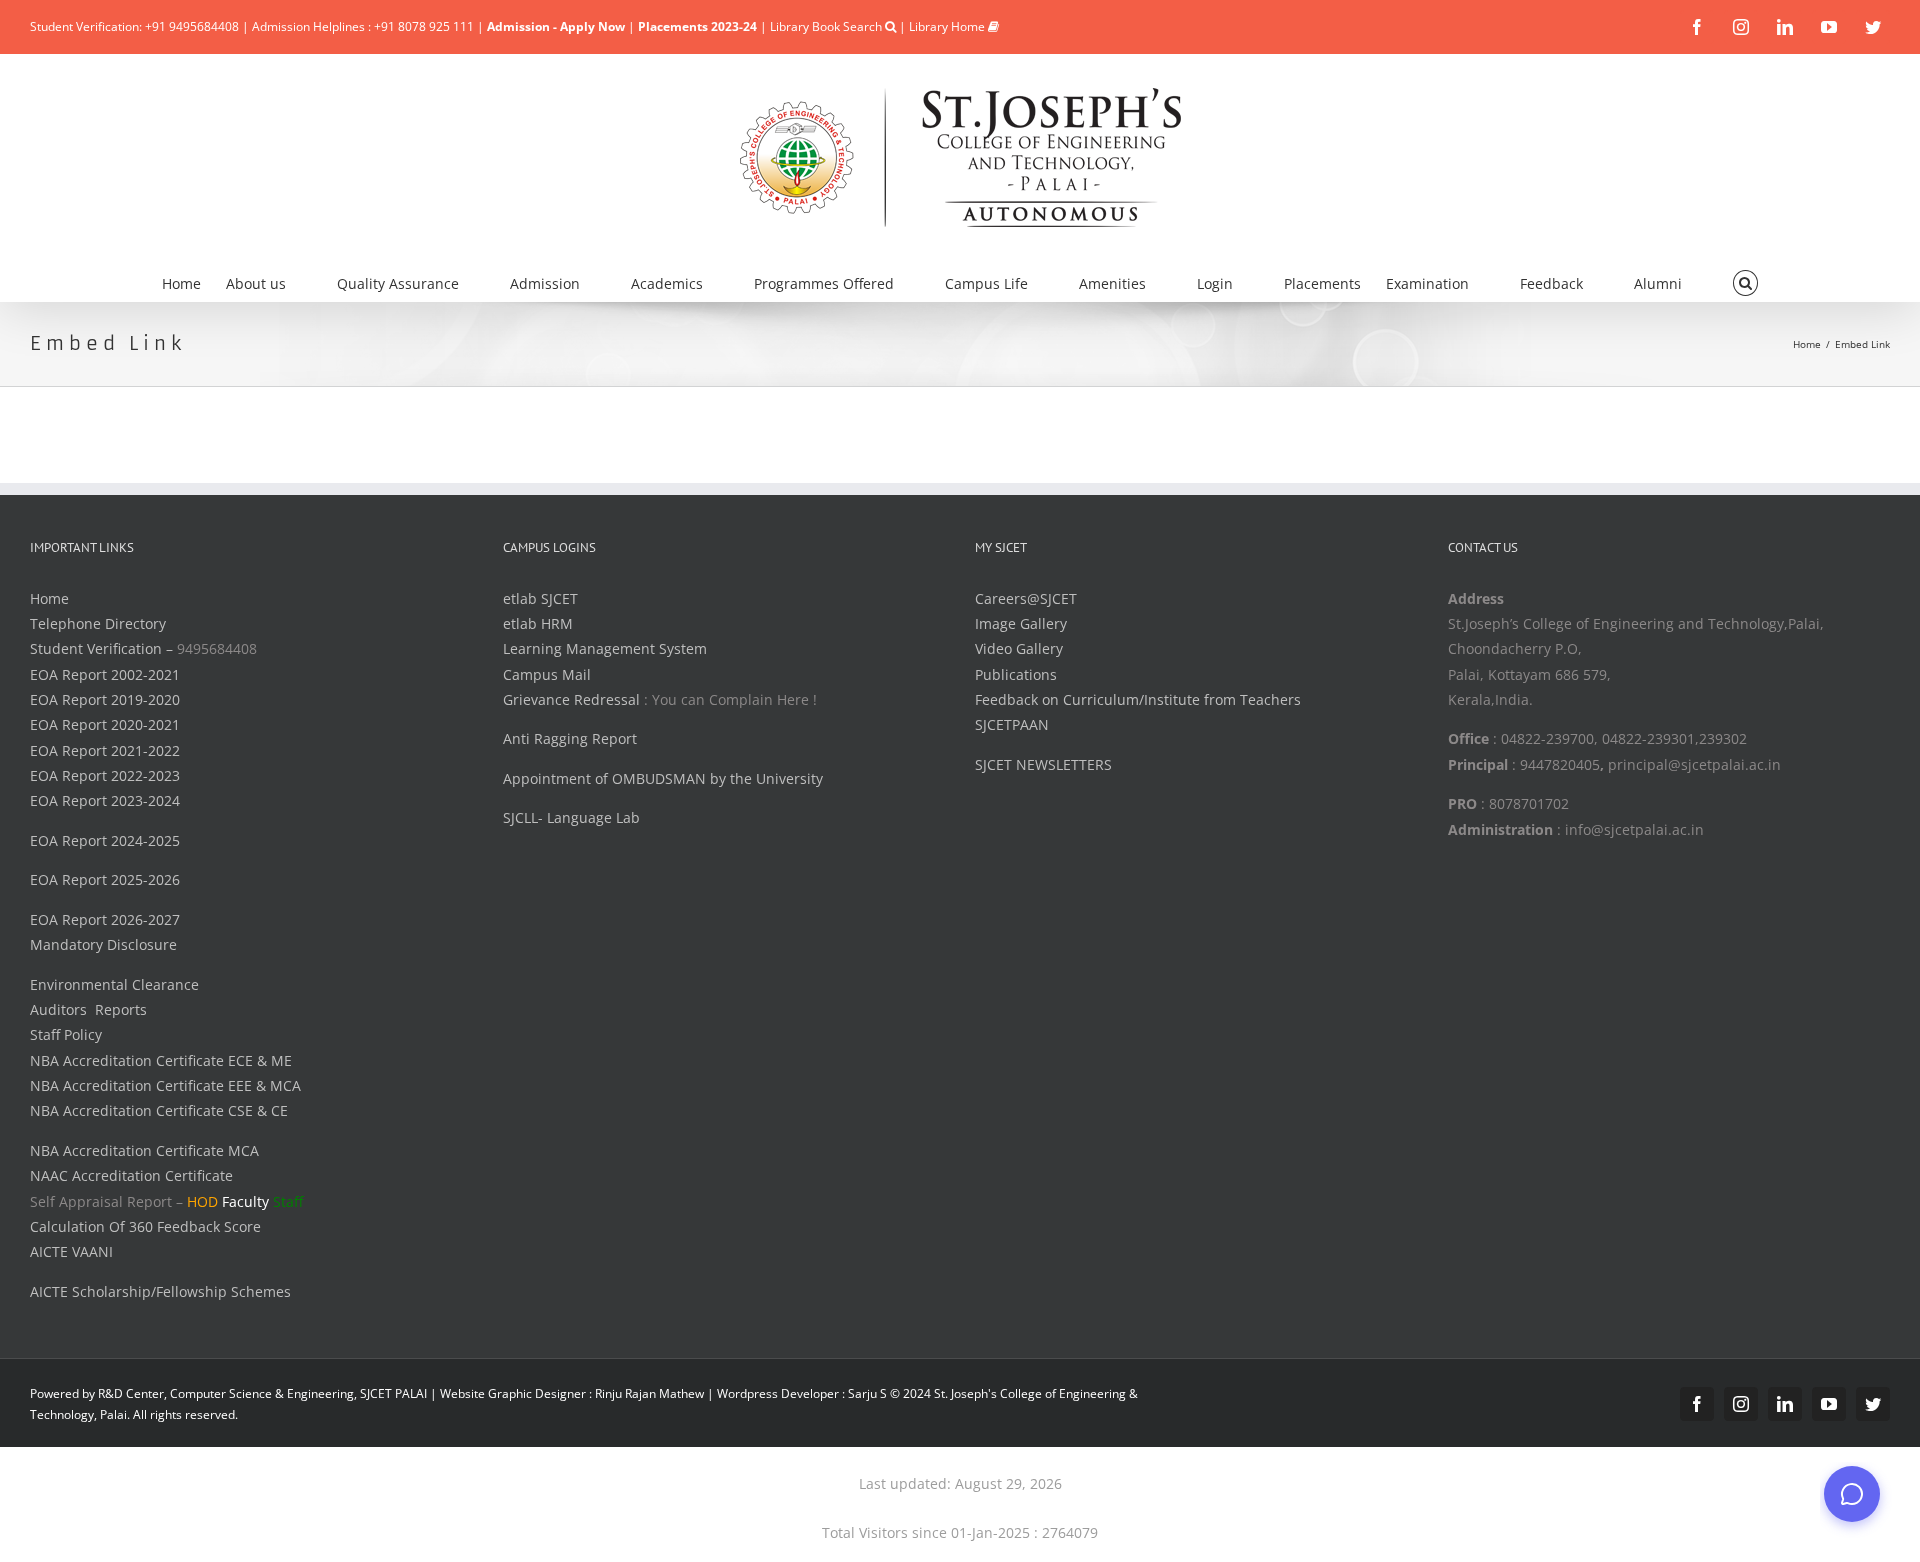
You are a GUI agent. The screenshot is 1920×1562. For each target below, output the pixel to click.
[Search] (1745, 281)
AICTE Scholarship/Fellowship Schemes (160, 1291)
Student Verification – (103, 648)
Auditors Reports (88, 1009)
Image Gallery (1021, 623)
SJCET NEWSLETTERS (1043, 764)
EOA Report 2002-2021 (105, 674)
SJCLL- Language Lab (571, 817)
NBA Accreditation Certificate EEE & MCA (165, 1085)
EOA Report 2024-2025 (105, 840)
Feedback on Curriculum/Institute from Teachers (1138, 699)
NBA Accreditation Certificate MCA (144, 1150)
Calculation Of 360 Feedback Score (145, 1226)
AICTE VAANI (71, 1251)
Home (49, 598)
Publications (1016, 674)
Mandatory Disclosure (103, 944)
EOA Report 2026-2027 (105, 919)
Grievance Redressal (573, 699)
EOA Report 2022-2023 (105, 775)
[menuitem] (194, 281)
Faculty (245, 1201)
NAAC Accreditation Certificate (131, 1175)
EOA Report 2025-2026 (105, 879)
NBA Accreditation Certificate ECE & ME (161, 1060)
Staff (288, 1201)
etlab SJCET (540, 598)
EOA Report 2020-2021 (105, 724)
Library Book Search (827, 26)
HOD (202, 1201)
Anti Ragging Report (570, 738)
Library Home (948, 26)
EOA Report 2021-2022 (105, 750)
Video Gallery (1019, 648)
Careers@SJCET (1026, 598)
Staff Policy (66, 1034)
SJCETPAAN (1012, 724)
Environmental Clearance (114, 984)
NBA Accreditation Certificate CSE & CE (159, 1110)
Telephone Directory (98, 623)
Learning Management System (605, 648)
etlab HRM (538, 623)
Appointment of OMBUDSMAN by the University (663, 778)
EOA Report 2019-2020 (105, 699)
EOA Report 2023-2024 (105, 800)
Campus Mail (547, 674)
